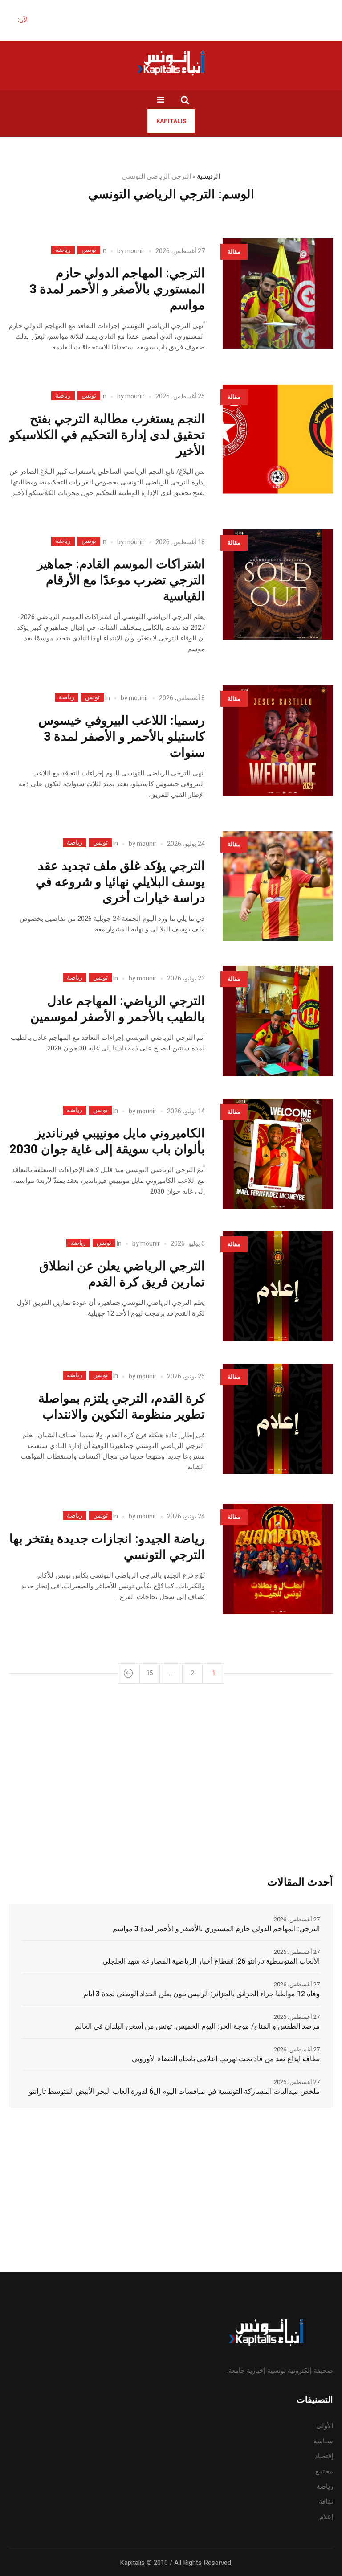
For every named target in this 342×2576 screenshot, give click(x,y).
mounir (135, 251)
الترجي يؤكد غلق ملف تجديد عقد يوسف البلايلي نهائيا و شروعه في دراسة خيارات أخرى (120, 882)
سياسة (323, 2441)
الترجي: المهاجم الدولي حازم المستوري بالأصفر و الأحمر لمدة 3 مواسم (117, 289)
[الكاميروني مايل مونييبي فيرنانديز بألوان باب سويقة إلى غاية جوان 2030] (278, 1154)
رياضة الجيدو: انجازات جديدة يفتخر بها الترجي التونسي (107, 1547)
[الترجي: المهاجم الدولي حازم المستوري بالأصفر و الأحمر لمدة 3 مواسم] (278, 294)
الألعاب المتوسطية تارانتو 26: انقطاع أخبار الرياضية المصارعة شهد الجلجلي (211, 1961)
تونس (89, 250)
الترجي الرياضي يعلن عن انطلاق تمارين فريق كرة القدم (122, 1274)
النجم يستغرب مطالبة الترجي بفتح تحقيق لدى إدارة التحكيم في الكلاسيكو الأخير (107, 435)
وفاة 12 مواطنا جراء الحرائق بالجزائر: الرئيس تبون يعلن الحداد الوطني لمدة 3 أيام (202, 1994)
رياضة (63, 250)
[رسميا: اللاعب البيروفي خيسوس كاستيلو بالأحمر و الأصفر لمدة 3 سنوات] (278, 741)
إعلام (326, 2517)
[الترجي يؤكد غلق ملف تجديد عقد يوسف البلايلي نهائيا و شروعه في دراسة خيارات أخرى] (278, 886)
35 (150, 1673)
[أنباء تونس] (171, 63)
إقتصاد (324, 2456)
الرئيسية (208, 176)
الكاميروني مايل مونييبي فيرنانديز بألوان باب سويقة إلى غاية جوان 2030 (107, 1142)
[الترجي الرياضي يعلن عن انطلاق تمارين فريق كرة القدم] (278, 1286)
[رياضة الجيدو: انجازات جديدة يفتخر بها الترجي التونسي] (278, 1559)
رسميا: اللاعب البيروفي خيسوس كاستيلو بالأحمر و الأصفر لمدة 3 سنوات (122, 737)
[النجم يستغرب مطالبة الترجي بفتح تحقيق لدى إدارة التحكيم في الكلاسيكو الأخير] (278, 439)
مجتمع (324, 2471)
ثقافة (326, 2502)
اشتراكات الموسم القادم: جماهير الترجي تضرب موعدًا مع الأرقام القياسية (121, 580)
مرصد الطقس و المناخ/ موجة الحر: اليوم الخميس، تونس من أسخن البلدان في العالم (197, 2026)
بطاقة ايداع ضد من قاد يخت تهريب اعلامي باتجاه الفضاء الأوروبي (226, 2059)
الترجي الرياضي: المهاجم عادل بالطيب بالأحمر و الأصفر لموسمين (118, 1009)
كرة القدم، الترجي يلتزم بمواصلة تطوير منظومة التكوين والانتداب (122, 1407)
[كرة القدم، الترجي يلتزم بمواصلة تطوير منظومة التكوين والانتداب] (278, 1419)
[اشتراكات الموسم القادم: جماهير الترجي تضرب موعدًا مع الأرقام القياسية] (278, 585)
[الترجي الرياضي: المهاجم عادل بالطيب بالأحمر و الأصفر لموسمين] (278, 1021)
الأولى (325, 2426)
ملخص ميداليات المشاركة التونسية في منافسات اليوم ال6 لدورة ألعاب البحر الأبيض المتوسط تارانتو (174, 2092)
